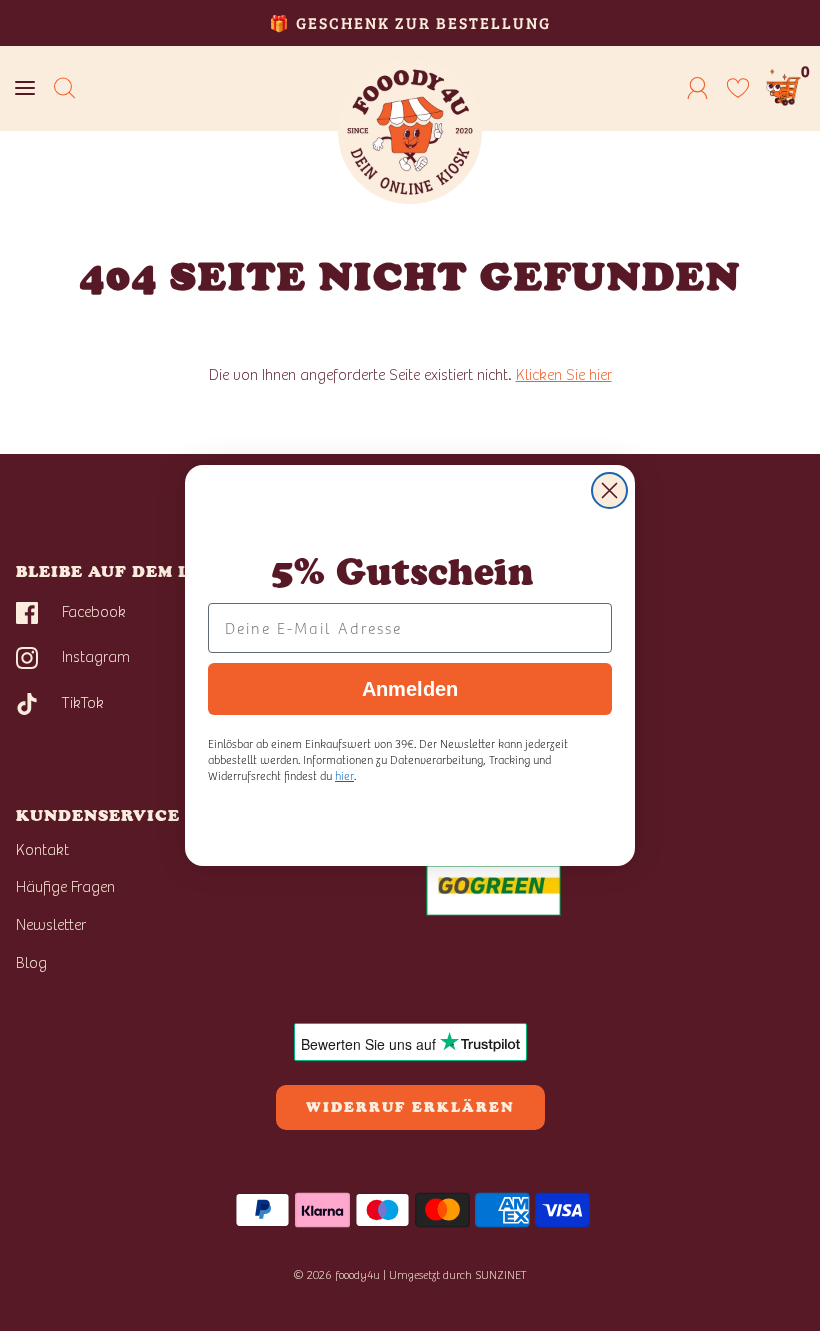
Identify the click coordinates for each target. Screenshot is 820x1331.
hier (344, 775)
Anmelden (410, 689)
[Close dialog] (609, 490)
